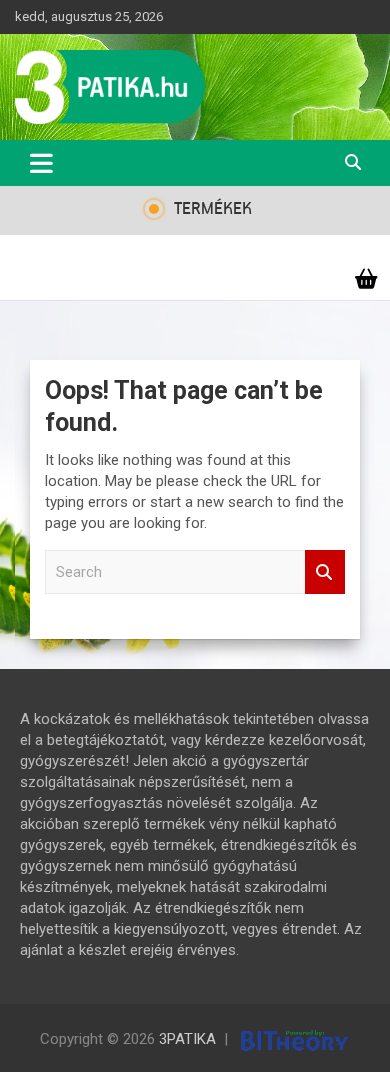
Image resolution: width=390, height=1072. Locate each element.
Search (325, 572)
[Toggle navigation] (41, 163)
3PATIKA (187, 1039)
